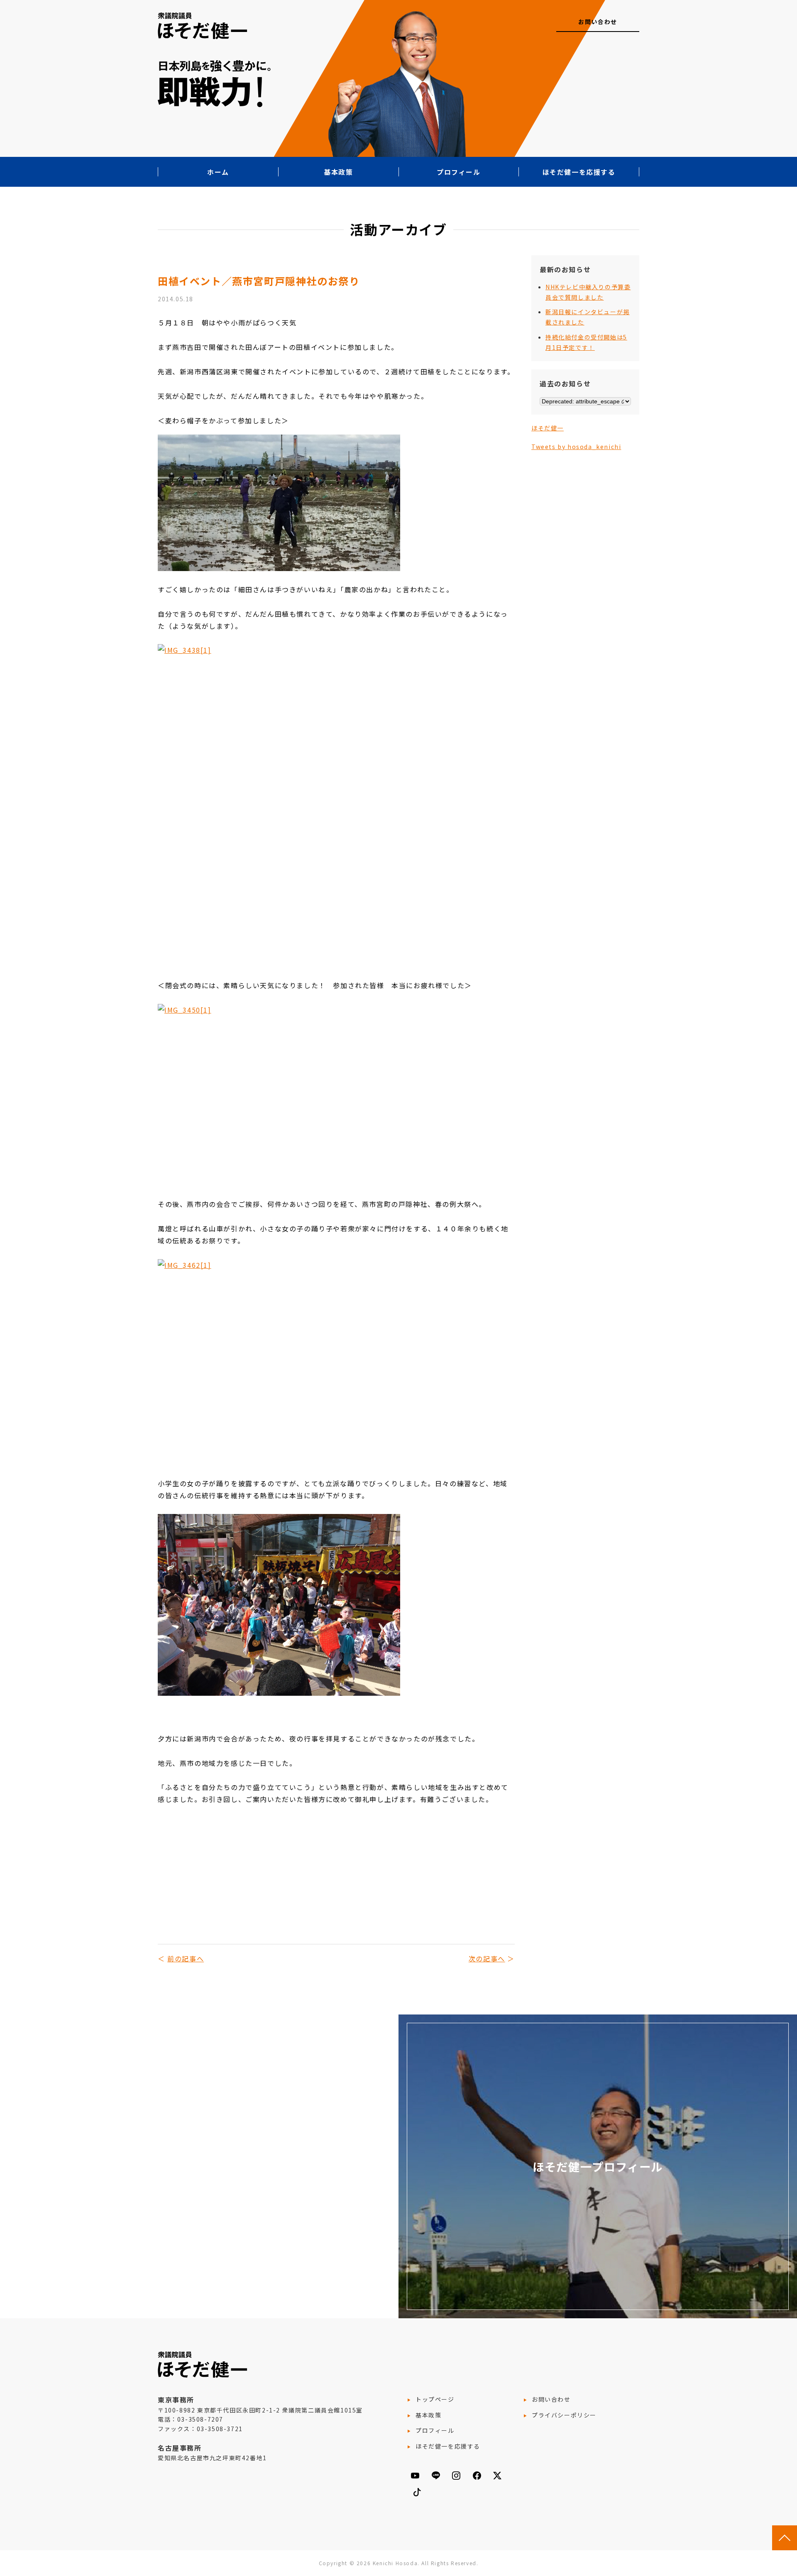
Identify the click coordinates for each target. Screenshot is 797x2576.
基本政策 (338, 172)
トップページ (435, 2399)
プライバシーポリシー (564, 2415)
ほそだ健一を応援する (579, 172)
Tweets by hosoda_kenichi (576, 447)
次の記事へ (487, 1958)
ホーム (218, 172)
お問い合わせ (598, 22)
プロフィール (459, 172)
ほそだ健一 (548, 428)
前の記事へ (186, 1958)
